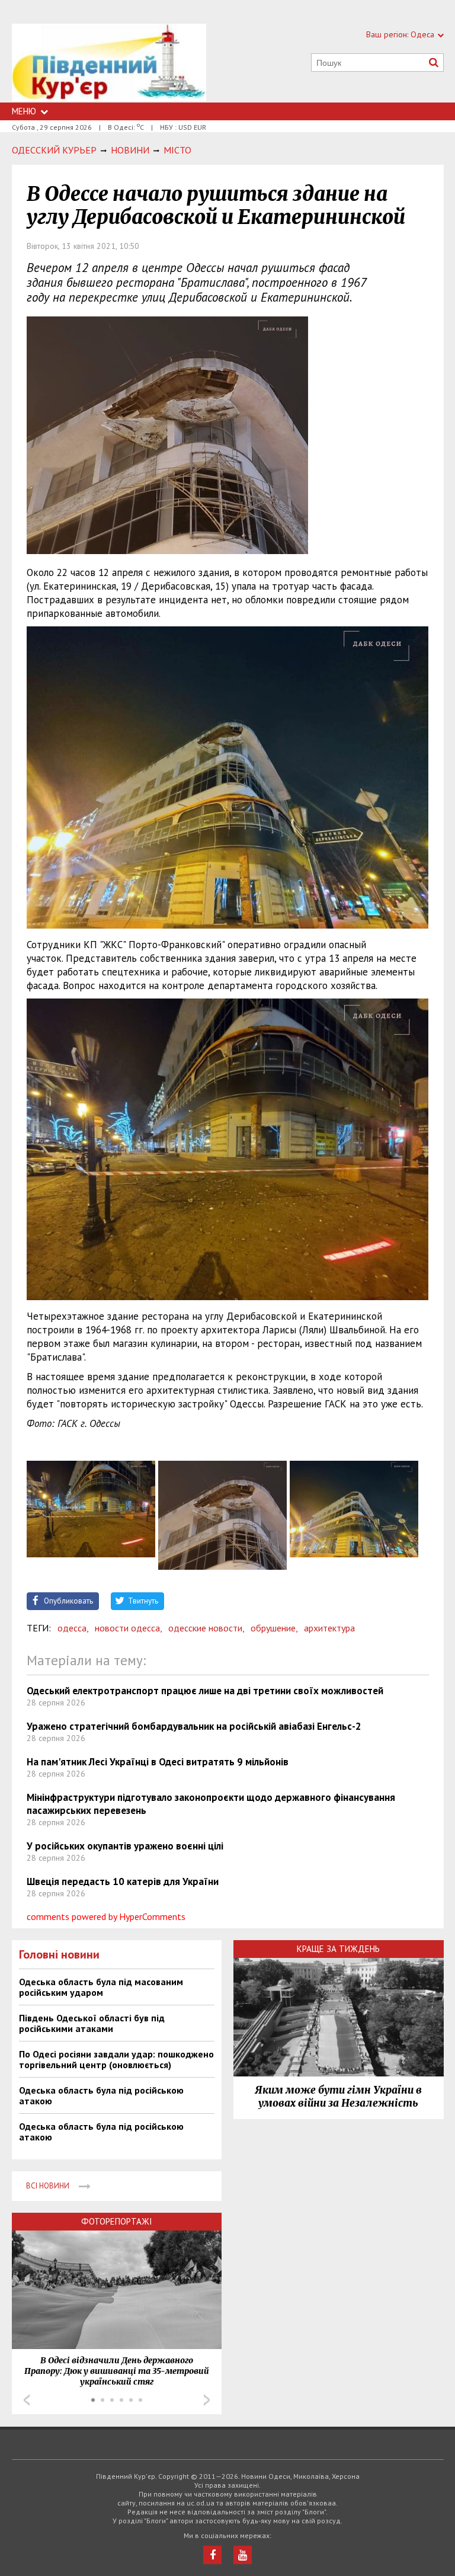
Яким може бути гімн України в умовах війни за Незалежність (338, 2097)
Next (207, 2400)
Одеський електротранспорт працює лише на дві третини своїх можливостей (205, 1691)
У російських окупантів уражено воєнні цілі (125, 1846)
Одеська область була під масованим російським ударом (101, 1987)
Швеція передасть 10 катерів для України (123, 1881)
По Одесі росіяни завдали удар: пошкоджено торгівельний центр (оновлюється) (116, 2059)
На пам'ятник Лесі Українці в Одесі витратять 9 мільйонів (158, 1762)
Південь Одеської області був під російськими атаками (92, 2023)
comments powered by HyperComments (106, 1916)
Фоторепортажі (117, 2221)
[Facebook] (212, 2555)
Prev (27, 2400)
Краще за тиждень (338, 1949)
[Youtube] (243, 2555)
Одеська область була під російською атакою (101, 2095)
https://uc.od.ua (109, 63)
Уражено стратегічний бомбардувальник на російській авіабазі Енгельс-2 (194, 1726)
